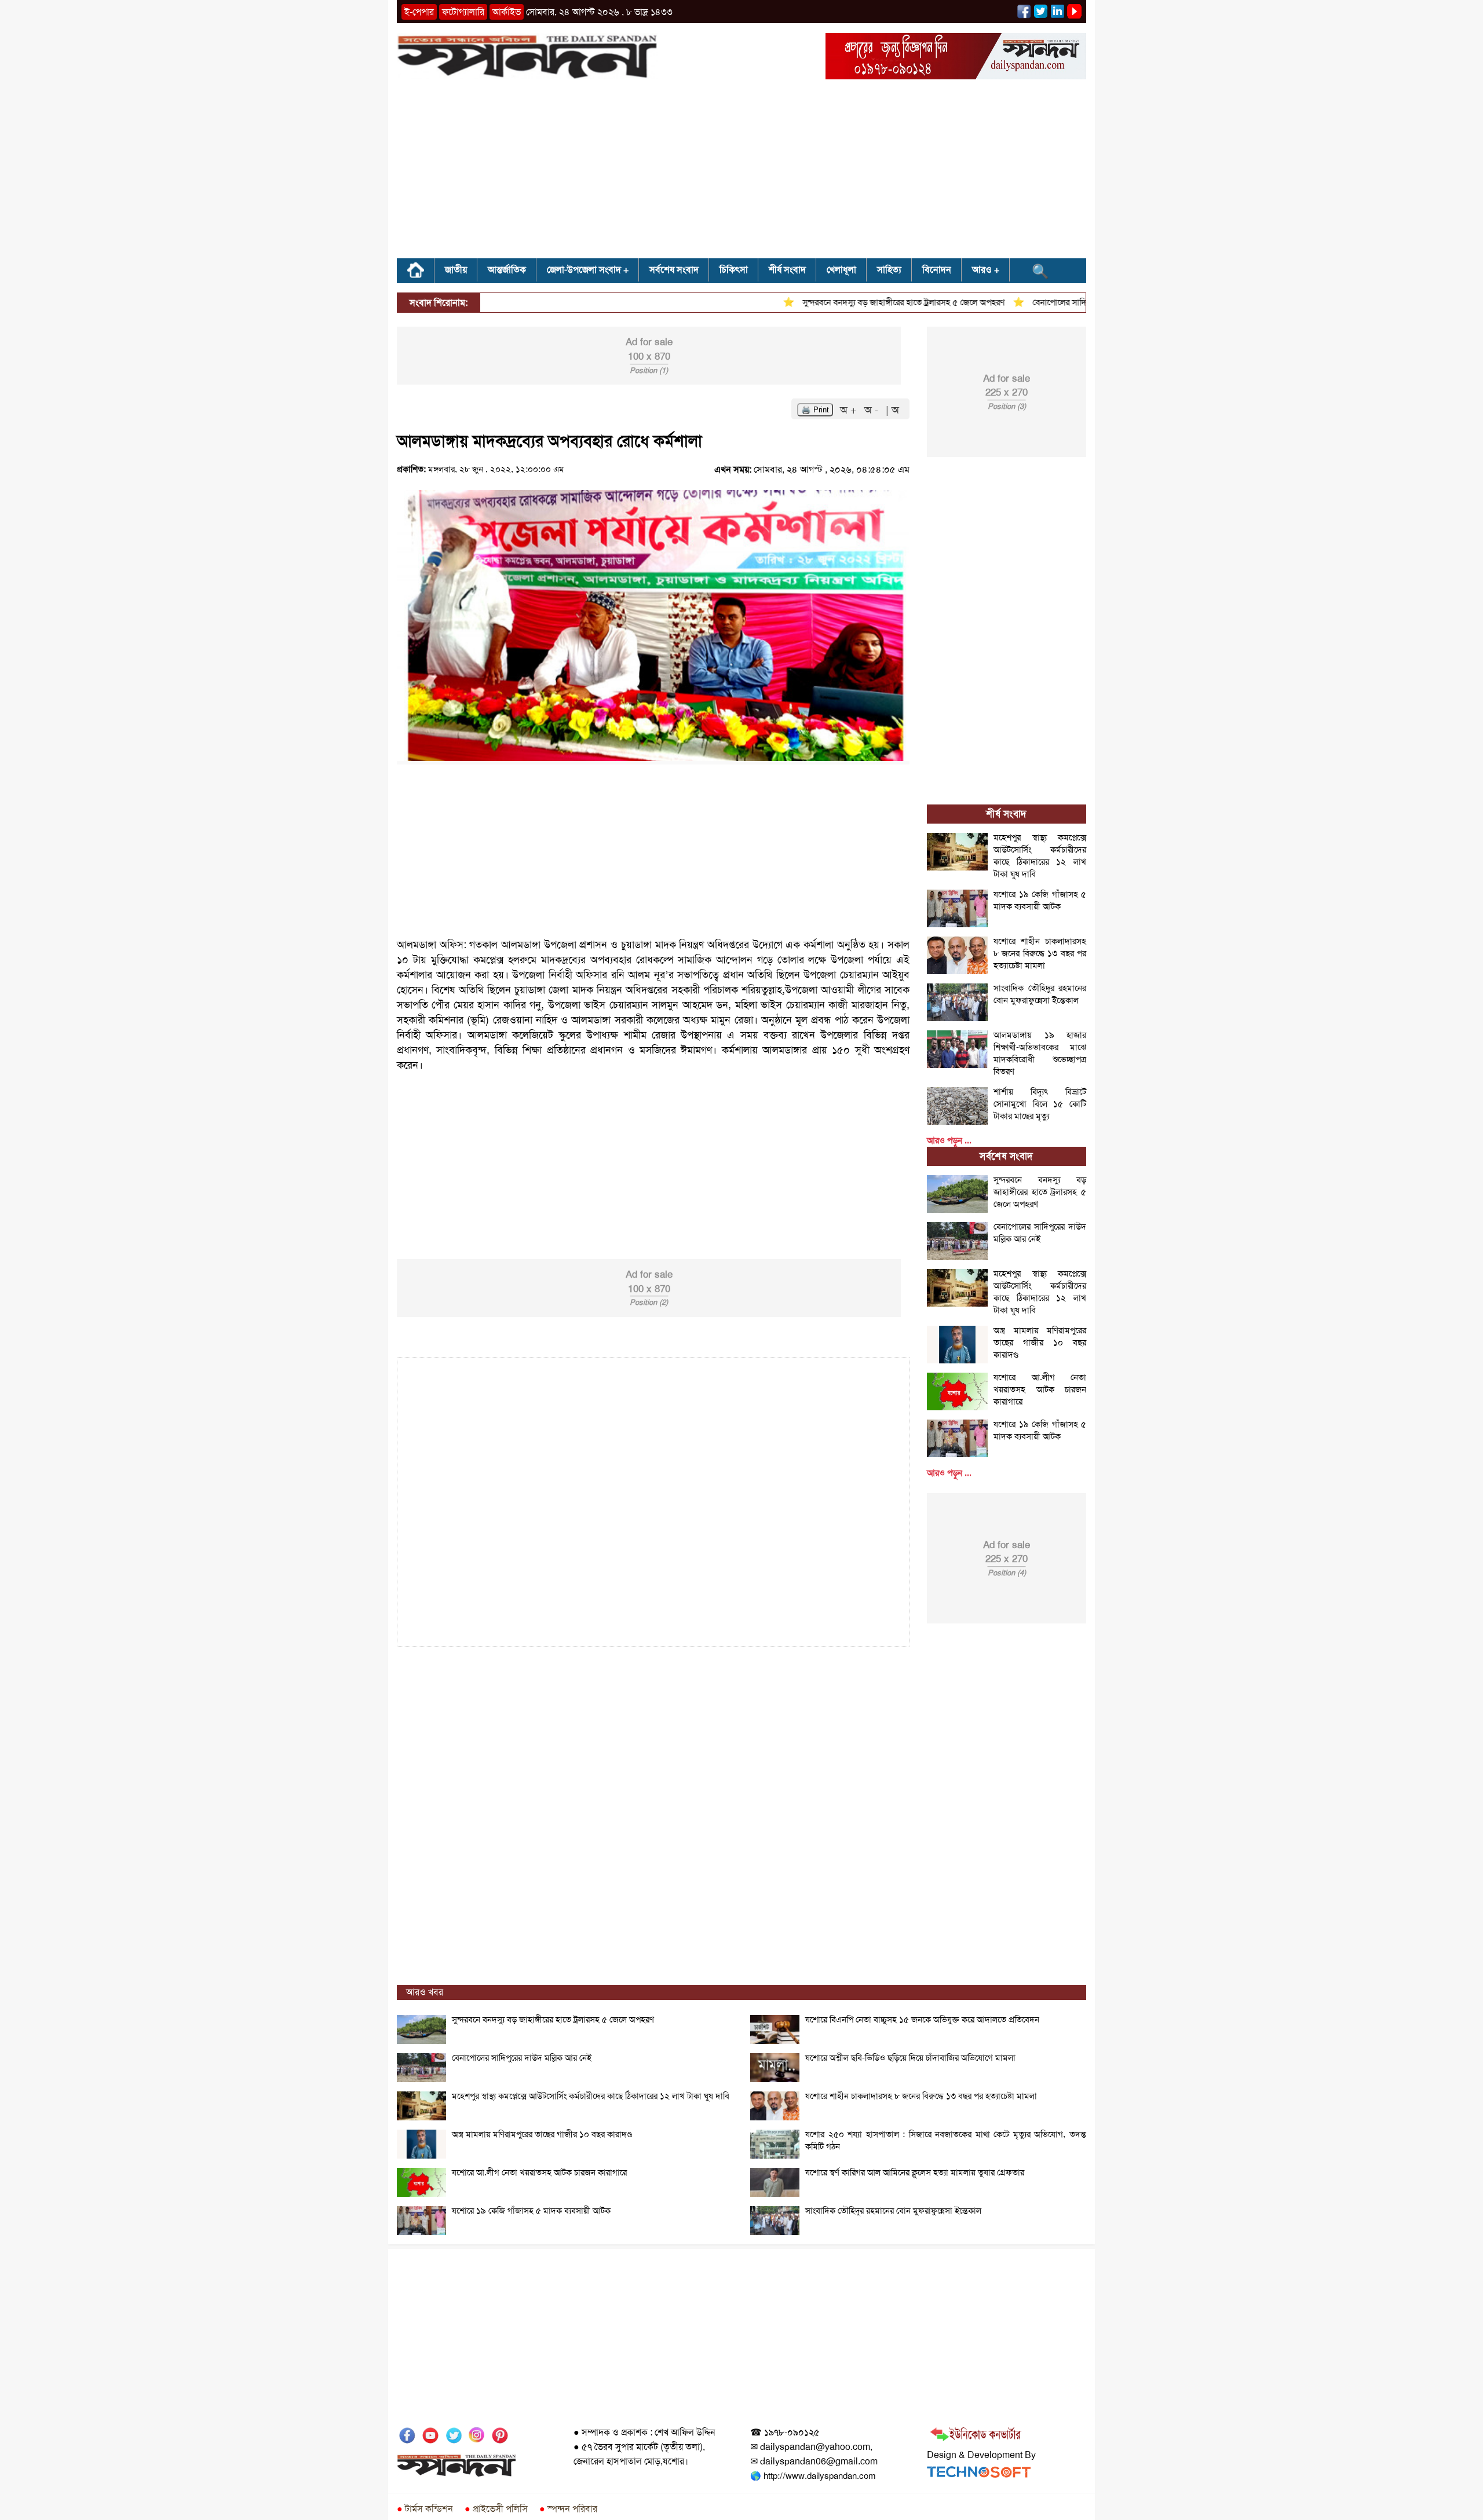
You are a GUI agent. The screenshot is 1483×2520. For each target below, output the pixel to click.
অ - (873, 410)
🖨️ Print (815, 410)
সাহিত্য (889, 270)
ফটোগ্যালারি (463, 12)
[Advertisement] (741, 173)
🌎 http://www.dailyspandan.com (813, 2476)
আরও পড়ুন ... (949, 1140)
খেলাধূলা (841, 270)
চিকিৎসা (734, 270)
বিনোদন (937, 270)
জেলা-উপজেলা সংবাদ (584, 270)
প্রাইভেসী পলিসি (496, 2509)
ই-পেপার (419, 12)
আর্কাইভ (507, 12)
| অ (892, 410)
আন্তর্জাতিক (507, 270)
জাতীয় (456, 270)
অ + (850, 410)
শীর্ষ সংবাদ (787, 270)
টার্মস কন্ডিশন (425, 2509)
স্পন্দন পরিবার (568, 2509)
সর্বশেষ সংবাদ (674, 270)
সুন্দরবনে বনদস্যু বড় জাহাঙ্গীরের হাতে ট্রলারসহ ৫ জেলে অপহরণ (857, 302)
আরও (982, 270)
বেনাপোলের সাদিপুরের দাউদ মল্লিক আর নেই (1056, 302)
